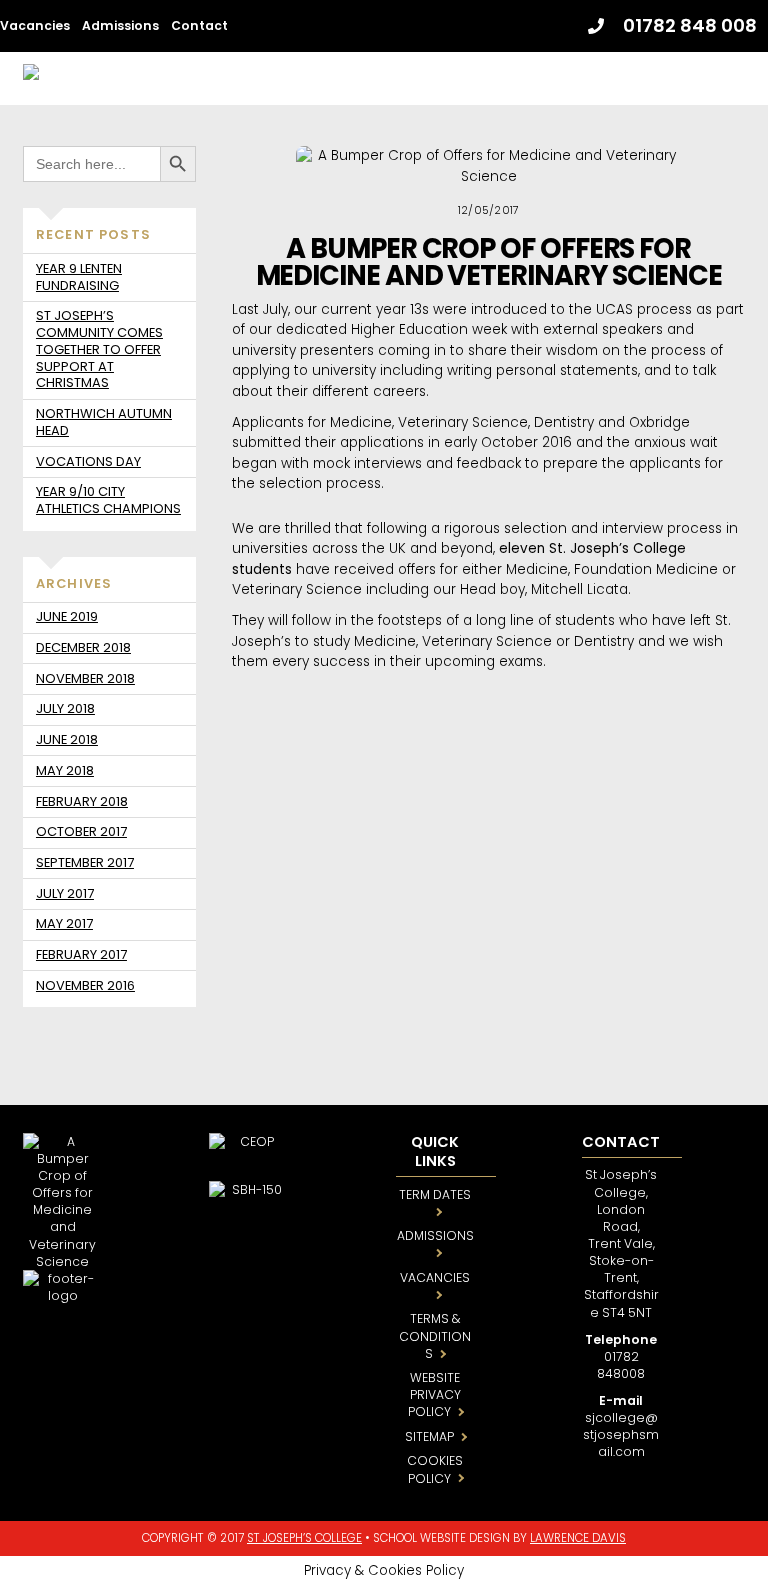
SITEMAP (429, 1436)
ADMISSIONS (435, 1235)
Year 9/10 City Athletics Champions (108, 500)
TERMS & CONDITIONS (435, 1335)
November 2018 (85, 678)
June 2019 (67, 616)
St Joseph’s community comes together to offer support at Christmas (99, 349)
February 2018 (82, 801)
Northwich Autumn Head (104, 422)
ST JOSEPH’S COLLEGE (304, 1538)
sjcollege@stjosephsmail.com (621, 1434)
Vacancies (35, 25)
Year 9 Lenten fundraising (79, 277)
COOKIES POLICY (435, 1469)
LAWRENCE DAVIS (578, 1538)
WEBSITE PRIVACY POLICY (434, 1394)
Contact (199, 25)
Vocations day (88, 461)
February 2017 (81, 954)
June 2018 (67, 739)
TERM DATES (435, 1194)
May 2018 (65, 770)
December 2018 (83, 647)
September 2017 (85, 862)
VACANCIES (435, 1277)
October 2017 (81, 831)
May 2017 (64, 923)
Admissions (120, 25)
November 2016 (85, 985)
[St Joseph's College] (141, 77)
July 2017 (65, 893)
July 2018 (65, 708)
